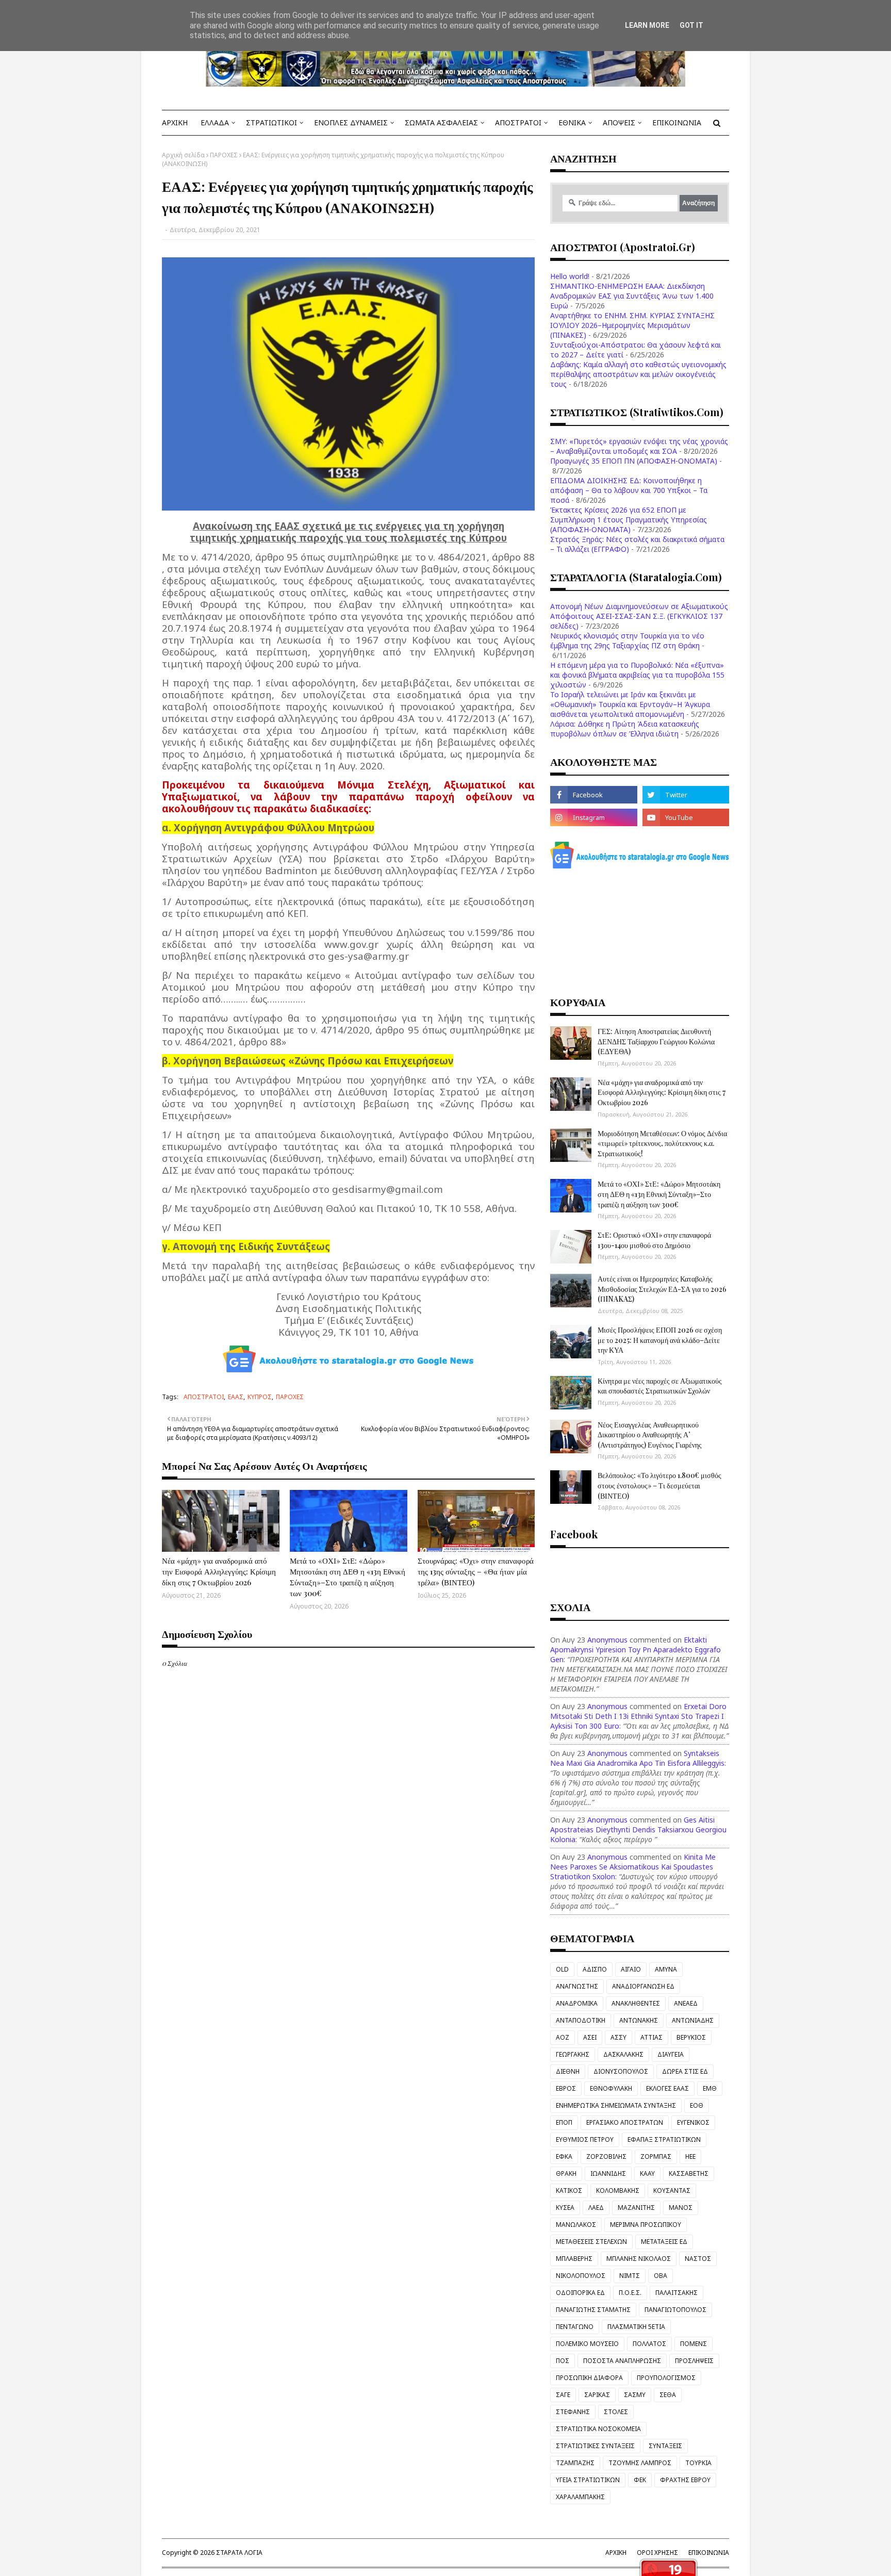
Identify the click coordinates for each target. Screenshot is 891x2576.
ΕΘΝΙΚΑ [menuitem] (572, 122)
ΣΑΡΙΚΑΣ (597, 2395)
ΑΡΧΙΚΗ (616, 2553)
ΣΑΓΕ (563, 2395)
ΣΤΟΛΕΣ (616, 2412)
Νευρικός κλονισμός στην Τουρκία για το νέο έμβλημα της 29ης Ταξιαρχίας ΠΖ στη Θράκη (627, 641)
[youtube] (686, 817)
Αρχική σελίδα (183, 155)
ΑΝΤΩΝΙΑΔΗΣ (693, 2020)
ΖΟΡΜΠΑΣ (656, 2156)
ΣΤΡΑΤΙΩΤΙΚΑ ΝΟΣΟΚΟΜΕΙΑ (598, 2429)
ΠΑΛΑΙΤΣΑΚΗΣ (676, 2293)
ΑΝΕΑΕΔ (686, 2003)
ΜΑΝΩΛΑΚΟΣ (576, 2225)
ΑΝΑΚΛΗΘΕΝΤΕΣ (636, 2003)
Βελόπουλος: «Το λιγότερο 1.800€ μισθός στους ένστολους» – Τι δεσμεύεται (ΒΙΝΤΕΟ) (659, 1485)
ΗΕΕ (690, 2156)
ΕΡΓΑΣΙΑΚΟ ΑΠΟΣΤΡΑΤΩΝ (625, 2122)
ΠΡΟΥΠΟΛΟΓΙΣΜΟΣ (666, 2378)
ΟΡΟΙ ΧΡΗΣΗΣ (657, 2553)
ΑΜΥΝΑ (666, 1969)
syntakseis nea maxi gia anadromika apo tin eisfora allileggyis (637, 1758)
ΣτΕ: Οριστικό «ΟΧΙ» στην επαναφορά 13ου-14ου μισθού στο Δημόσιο (654, 1240)
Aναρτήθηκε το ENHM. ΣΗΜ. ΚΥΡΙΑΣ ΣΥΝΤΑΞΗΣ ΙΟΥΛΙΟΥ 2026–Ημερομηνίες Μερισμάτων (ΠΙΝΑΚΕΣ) (632, 325)
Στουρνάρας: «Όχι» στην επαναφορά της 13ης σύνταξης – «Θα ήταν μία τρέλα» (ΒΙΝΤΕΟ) (476, 1571)
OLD (562, 1969)
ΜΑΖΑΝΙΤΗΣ (636, 2208)
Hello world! (570, 276)
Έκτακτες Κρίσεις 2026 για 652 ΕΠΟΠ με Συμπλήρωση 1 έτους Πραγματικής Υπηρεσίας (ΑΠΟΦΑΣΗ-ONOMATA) (629, 520)
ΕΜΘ (710, 2088)
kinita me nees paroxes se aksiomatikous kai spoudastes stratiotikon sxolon (633, 1867)
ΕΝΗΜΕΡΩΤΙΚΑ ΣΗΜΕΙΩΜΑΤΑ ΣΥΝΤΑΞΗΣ (616, 2105)
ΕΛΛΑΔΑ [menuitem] (215, 122)
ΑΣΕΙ (590, 2037)
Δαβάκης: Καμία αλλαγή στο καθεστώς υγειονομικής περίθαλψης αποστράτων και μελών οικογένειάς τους (638, 374)
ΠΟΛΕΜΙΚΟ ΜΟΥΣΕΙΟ (587, 2344)
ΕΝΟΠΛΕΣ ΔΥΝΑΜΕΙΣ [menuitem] (351, 122)
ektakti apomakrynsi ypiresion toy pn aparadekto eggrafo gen (636, 1650)
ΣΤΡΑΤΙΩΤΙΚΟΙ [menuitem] (271, 122)
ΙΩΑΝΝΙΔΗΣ (608, 2173)
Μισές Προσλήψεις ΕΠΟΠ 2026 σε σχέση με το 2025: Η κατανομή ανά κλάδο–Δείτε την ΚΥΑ (660, 1340)
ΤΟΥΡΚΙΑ (698, 2463)
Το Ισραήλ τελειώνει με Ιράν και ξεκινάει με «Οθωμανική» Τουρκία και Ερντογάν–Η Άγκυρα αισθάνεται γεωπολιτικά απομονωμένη (630, 704)
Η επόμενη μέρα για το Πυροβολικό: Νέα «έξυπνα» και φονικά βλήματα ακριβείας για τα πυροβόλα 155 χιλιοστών (637, 675)
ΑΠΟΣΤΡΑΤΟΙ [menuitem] (518, 122)
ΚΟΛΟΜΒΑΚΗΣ (618, 2191)
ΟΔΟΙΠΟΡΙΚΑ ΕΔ (580, 2293)
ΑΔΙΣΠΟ (595, 1969)
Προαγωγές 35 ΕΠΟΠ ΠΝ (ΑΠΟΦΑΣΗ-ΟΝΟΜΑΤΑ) (634, 461)
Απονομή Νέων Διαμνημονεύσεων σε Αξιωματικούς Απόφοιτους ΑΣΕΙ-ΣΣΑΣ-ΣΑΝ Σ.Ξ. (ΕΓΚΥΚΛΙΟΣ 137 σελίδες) (639, 616)
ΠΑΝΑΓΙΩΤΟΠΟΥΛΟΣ (675, 2310)
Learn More (647, 25)
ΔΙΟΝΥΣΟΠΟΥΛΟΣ (621, 2071)
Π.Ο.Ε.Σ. (630, 2293)
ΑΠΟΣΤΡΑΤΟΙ (204, 1397)
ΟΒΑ (661, 2276)
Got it (691, 25)
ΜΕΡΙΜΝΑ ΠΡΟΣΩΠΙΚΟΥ (646, 2225)
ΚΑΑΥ (647, 2173)
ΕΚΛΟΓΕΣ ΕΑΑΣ (667, 2088)
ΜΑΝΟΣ (681, 2208)
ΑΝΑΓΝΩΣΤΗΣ (577, 1986)
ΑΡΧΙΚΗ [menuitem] (175, 122)
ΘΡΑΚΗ (566, 2173)
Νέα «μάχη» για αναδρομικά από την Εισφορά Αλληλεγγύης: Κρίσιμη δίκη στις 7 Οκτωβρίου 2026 (219, 1571)
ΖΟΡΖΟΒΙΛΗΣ (606, 2156)
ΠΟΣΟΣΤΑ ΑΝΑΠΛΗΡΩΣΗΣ (622, 2361)
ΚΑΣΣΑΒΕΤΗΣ (689, 2173)
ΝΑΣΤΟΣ (698, 2259)
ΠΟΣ (563, 2361)
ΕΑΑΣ (236, 1397)
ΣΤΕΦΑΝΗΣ (573, 2412)
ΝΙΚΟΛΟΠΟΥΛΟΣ (581, 2276)
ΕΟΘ (697, 2105)
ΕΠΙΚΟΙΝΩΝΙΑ (709, 2553)
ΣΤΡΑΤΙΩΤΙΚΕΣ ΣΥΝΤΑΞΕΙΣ (595, 2446)
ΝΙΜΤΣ (630, 2276)
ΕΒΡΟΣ (566, 2088)
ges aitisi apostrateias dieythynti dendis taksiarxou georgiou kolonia (638, 1830)
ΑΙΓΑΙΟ (631, 1969)
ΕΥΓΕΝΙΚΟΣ (693, 2122)
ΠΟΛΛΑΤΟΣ (649, 2344)
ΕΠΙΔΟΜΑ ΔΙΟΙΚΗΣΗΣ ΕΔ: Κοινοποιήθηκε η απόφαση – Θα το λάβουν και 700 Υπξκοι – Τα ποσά (629, 490)
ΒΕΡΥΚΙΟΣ (691, 2037)
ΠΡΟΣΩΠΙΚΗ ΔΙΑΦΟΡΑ (589, 2378)
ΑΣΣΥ (618, 2037)
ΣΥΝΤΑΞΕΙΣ (665, 2446)
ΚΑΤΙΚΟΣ (569, 2191)
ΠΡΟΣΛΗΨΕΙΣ (694, 2361)
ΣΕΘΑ (668, 2395)
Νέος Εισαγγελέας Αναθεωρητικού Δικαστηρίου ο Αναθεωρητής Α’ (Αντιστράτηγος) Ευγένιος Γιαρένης (650, 1435)
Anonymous (607, 1640)
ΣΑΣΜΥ (635, 2395)
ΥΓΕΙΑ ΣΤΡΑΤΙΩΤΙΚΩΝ (588, 2480)
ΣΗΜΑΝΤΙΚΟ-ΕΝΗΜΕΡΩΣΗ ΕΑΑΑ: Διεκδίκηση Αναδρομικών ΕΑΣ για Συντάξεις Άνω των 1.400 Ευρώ (632, 296)
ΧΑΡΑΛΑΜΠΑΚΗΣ (580, 2497)
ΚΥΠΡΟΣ (260, 1397)
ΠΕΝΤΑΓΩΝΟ (575, 2327)
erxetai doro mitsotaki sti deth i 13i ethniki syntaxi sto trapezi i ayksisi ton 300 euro (638, 1716)
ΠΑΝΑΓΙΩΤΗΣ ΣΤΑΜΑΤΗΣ (593, 2310)
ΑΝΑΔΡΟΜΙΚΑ (577, 2003)
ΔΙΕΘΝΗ (568, 2071)
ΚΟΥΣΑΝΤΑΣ (672, 2191)
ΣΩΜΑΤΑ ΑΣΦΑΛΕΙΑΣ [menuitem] (441, 122)
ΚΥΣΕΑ (565, 2208)
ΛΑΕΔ (596, 2208)
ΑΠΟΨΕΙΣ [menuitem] (619, 122)
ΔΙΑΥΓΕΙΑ (671, 2054)
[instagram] (593, 817)
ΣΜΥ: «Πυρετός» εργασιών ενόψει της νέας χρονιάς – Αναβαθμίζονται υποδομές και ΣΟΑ (639, 446)
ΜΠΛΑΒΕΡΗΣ (574, 2259)
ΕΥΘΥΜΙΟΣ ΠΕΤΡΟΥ (585, 2139)
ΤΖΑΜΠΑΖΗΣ (575, 2463)
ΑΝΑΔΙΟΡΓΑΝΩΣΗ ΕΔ (643, 1986)
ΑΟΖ (563, 2037)
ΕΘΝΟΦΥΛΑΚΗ (611, 2088)
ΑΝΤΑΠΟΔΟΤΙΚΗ (581, 2020)
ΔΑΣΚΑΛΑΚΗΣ (623, 2054)
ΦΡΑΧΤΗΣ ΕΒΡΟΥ (685, 2480)
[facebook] (593, 795)
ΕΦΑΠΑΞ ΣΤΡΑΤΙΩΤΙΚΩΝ (664, 2139)
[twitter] (686, 795)
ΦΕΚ (640, 2480)
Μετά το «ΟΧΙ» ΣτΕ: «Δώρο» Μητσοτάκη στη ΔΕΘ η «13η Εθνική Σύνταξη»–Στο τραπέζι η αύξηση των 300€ (348, 1577)
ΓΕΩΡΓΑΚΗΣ (573, 2054)
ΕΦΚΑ (564, 2156)
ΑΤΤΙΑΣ (651, 2037)
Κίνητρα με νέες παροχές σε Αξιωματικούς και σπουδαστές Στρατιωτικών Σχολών (660, 1386)
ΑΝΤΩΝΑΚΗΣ (639, 2020)
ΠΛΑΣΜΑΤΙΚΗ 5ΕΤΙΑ (636, 2327)
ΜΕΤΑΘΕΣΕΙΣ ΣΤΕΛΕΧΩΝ (591, 2242)
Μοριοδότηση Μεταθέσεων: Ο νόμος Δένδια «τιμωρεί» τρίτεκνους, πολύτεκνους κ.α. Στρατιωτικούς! (662, 1143)
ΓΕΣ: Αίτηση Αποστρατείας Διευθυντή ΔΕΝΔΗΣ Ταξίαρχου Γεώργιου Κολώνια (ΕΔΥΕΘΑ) (656, 1041)
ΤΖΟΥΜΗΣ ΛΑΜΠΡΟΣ (640, 2463)
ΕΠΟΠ (564, 2122)
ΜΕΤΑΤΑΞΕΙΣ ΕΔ (664, 2242)
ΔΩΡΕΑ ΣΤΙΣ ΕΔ (685, 2071)
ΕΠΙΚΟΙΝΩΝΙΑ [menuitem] (677, 122)
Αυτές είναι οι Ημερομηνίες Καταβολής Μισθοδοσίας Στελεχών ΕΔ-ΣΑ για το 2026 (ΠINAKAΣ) (662, 1289)
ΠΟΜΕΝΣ (694, 2344)
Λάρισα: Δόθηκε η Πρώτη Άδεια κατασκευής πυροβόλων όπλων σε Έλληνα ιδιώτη (625, 729)
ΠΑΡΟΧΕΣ (224, 155)
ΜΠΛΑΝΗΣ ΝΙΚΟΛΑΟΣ (639, 2259)
